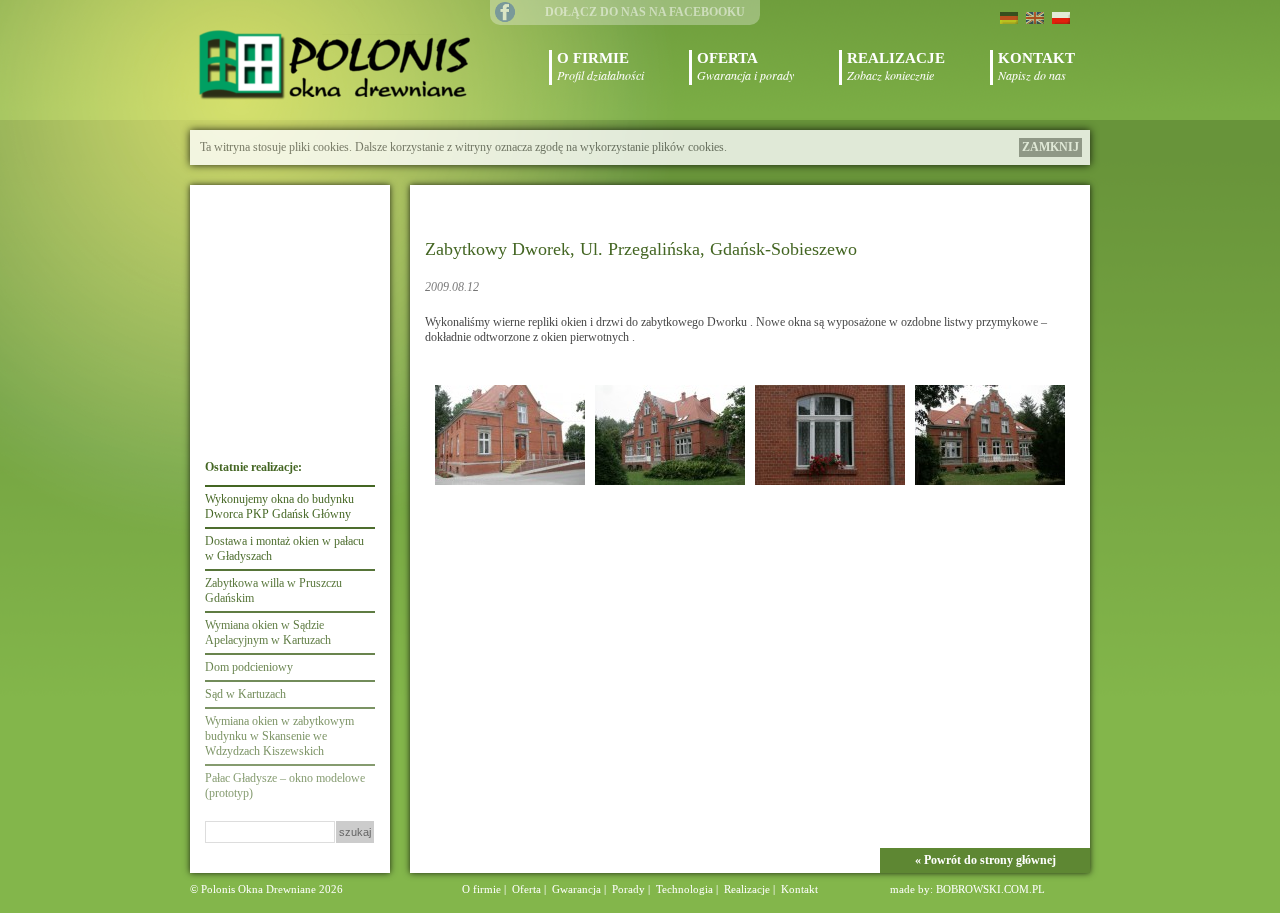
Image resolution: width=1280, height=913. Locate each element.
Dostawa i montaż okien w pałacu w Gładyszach (284, 548)
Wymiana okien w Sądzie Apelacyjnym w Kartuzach (268, 632)
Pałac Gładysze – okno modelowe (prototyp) (285, 785)
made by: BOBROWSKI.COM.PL (967, 889)
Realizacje (747, 889)
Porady (628, 889)
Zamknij (1050, 147)
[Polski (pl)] (1061, 17)
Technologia (684, 889)
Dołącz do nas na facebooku (645, 12)
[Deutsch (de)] (1009, 17)
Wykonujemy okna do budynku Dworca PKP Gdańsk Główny (279, 506)
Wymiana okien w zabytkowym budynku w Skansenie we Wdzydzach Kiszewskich (279, 736)
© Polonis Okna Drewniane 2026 (266, 889)
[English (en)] (1035, 17)
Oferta (526, 889)
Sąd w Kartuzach (245, 694)
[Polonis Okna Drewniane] (338, 67)
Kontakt (799, 889)
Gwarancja (576, 889)
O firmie (481, 889)
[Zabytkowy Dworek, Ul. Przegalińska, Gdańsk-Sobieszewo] (510, 486)
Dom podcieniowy (249, 667)
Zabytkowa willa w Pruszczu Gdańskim (273, 590)
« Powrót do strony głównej (985, 860)
